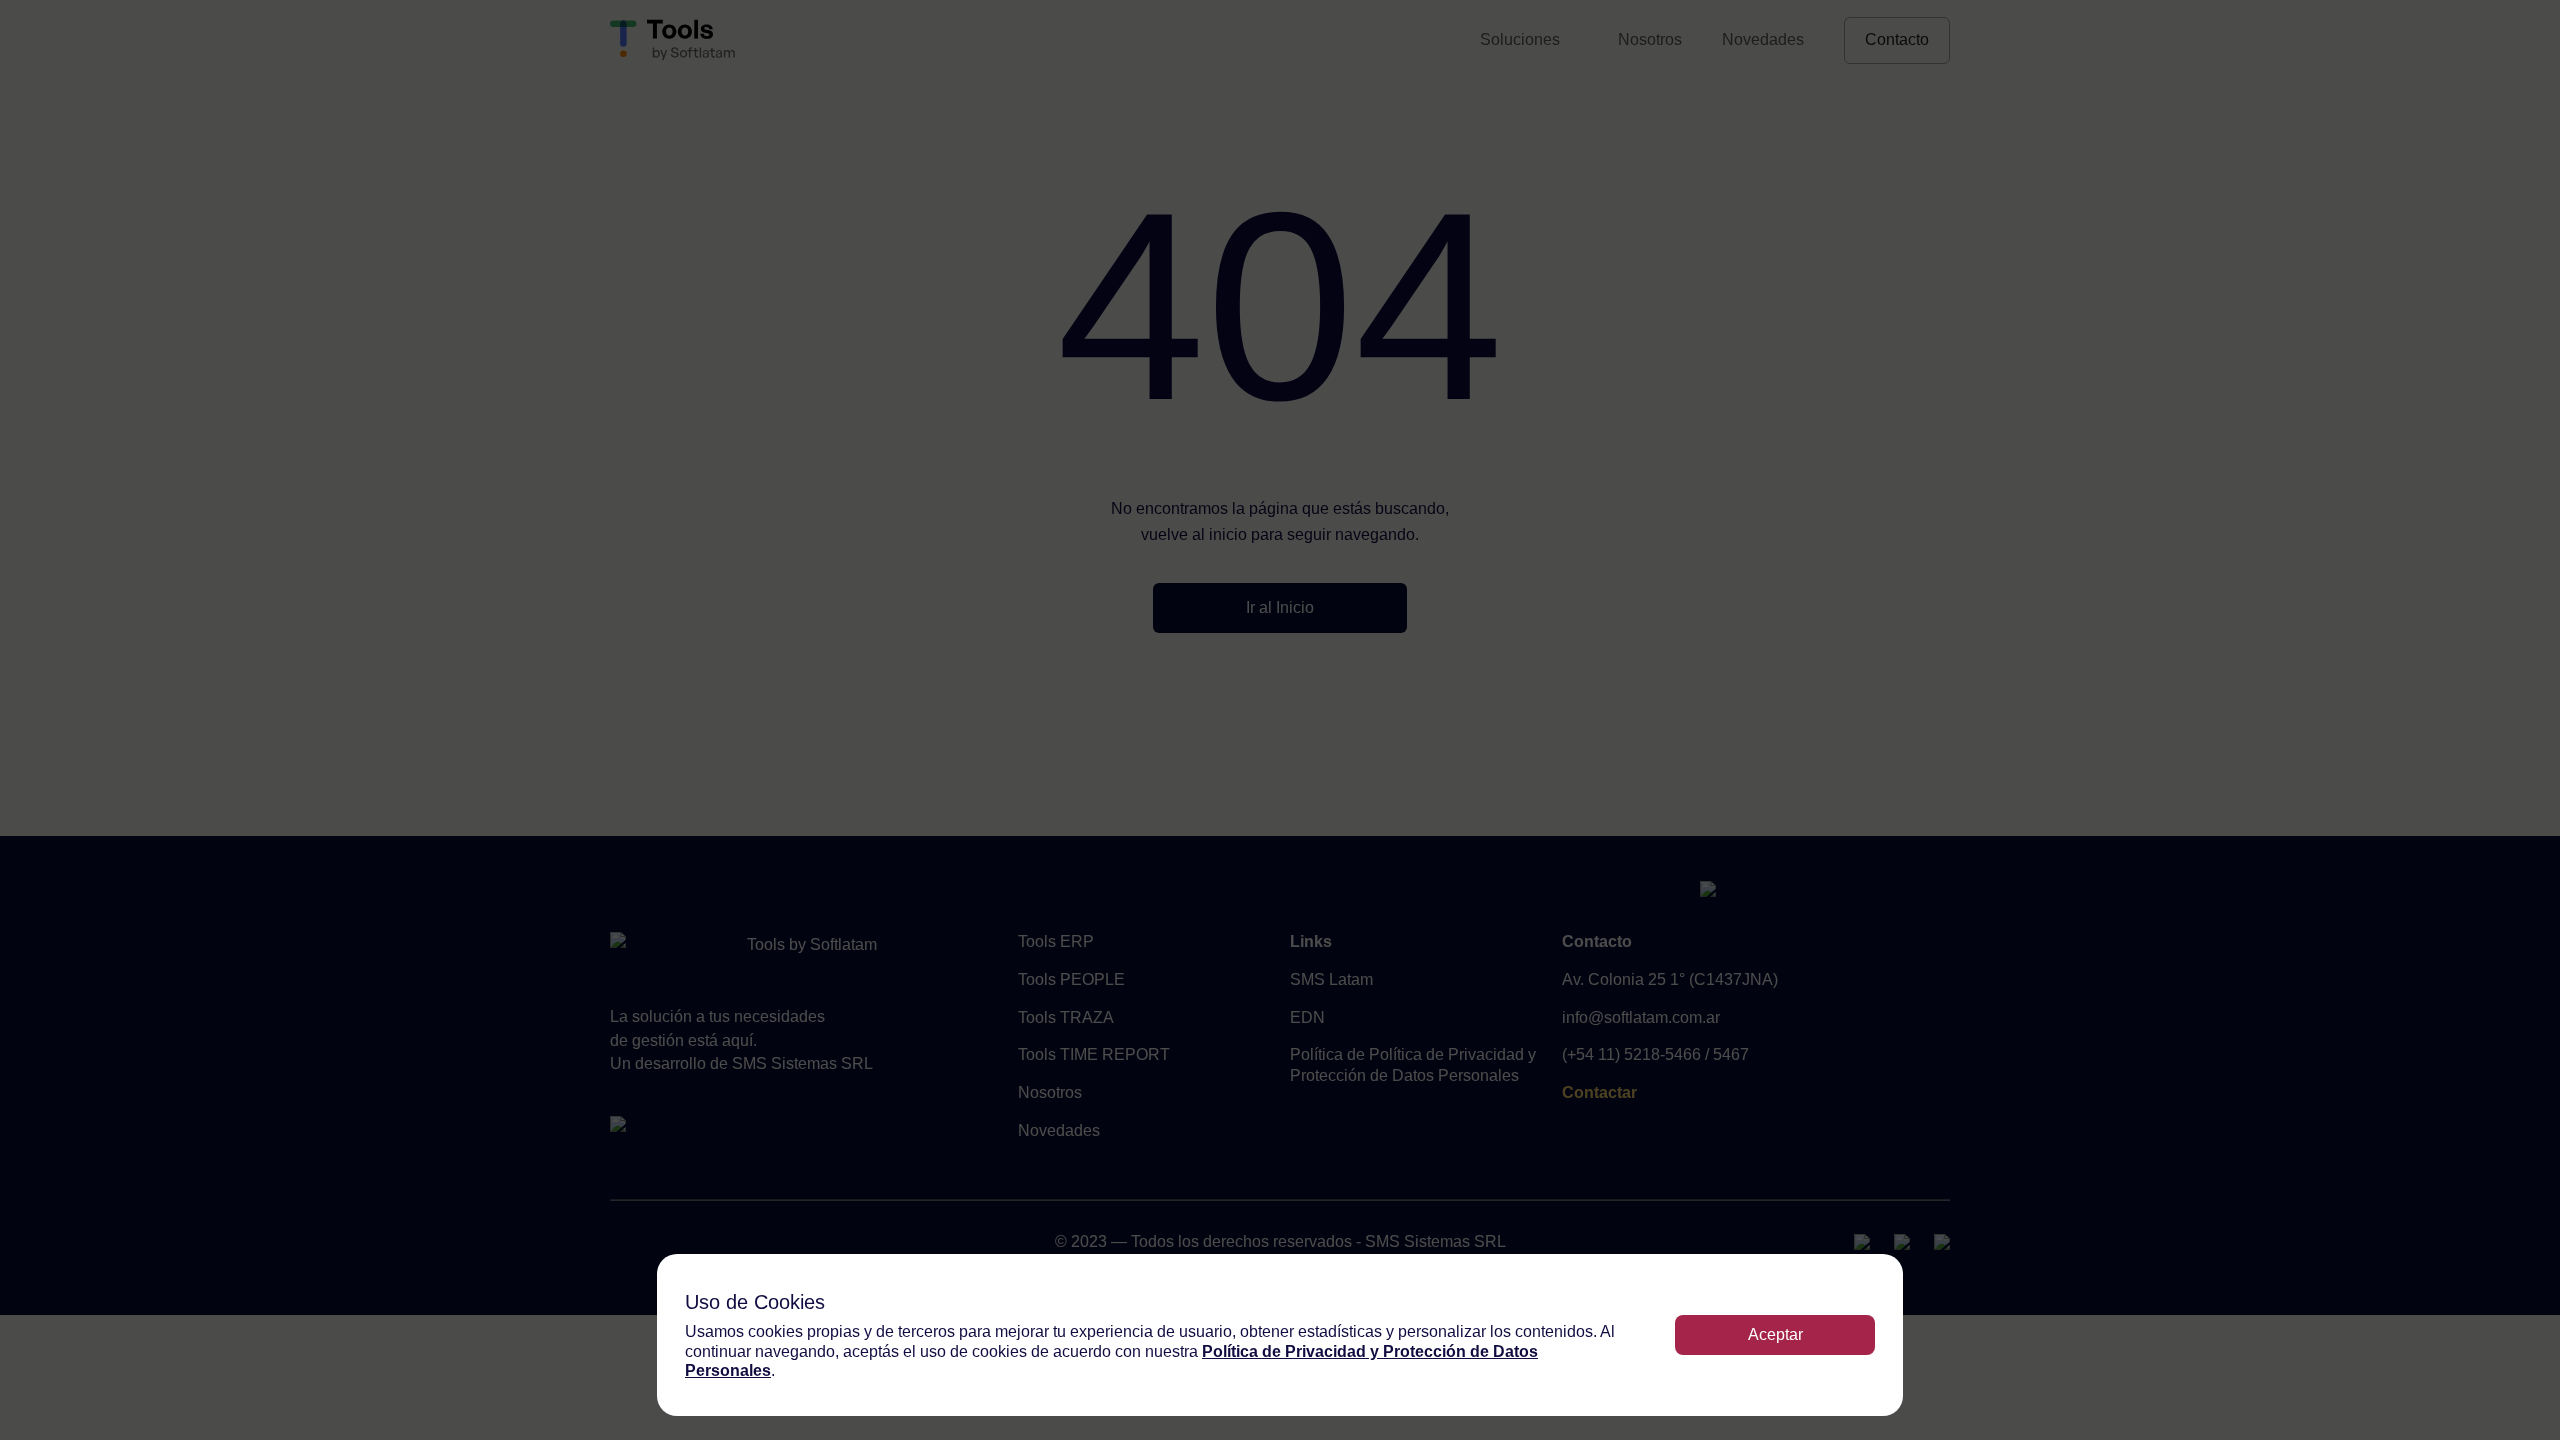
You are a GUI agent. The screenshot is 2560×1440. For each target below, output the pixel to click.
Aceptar (1775, 1334)
